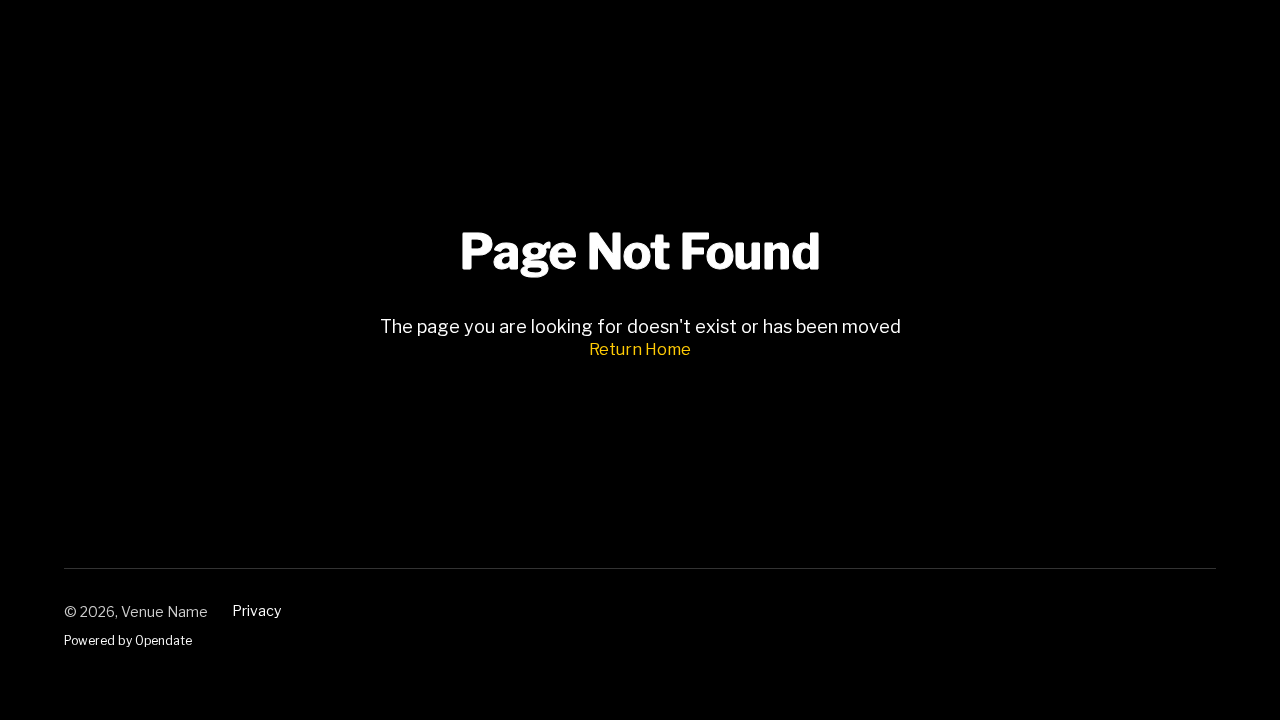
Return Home (640, 349)
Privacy (256, 610)
